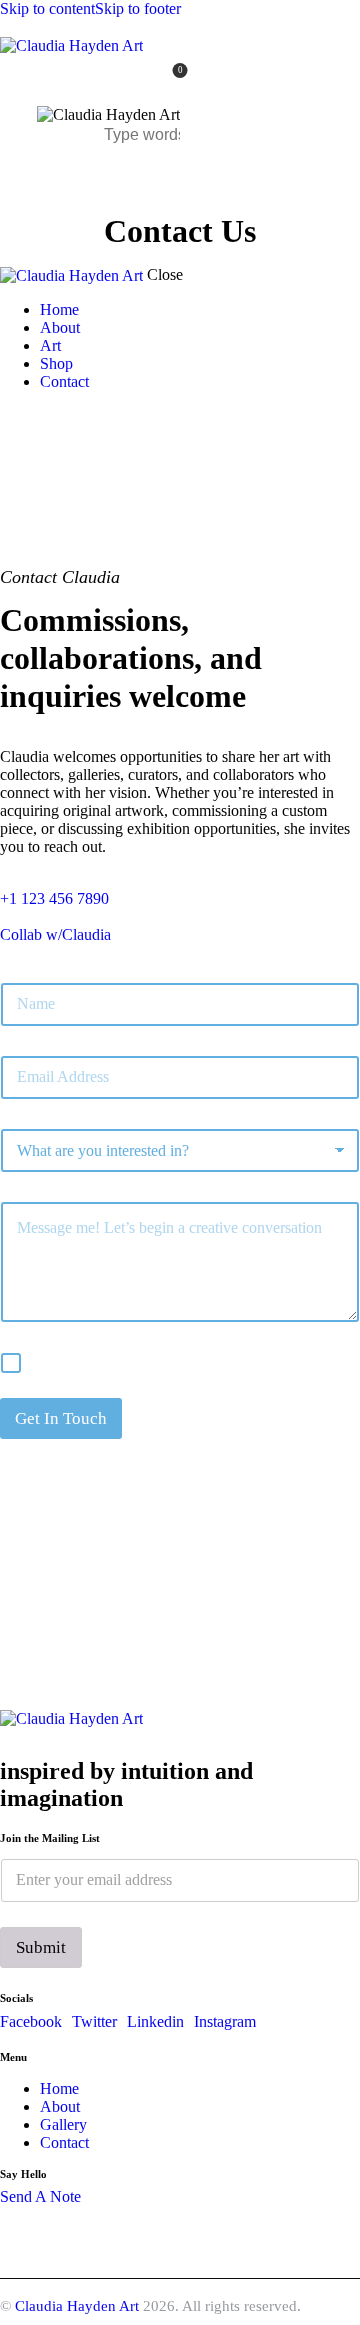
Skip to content (47, 8)
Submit (41, 1947)
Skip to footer (138, 8)
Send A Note (40, 2196)
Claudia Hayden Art (77, 2306)
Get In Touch (61, 1418)
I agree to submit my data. (114, 1361)
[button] (167, 177)
